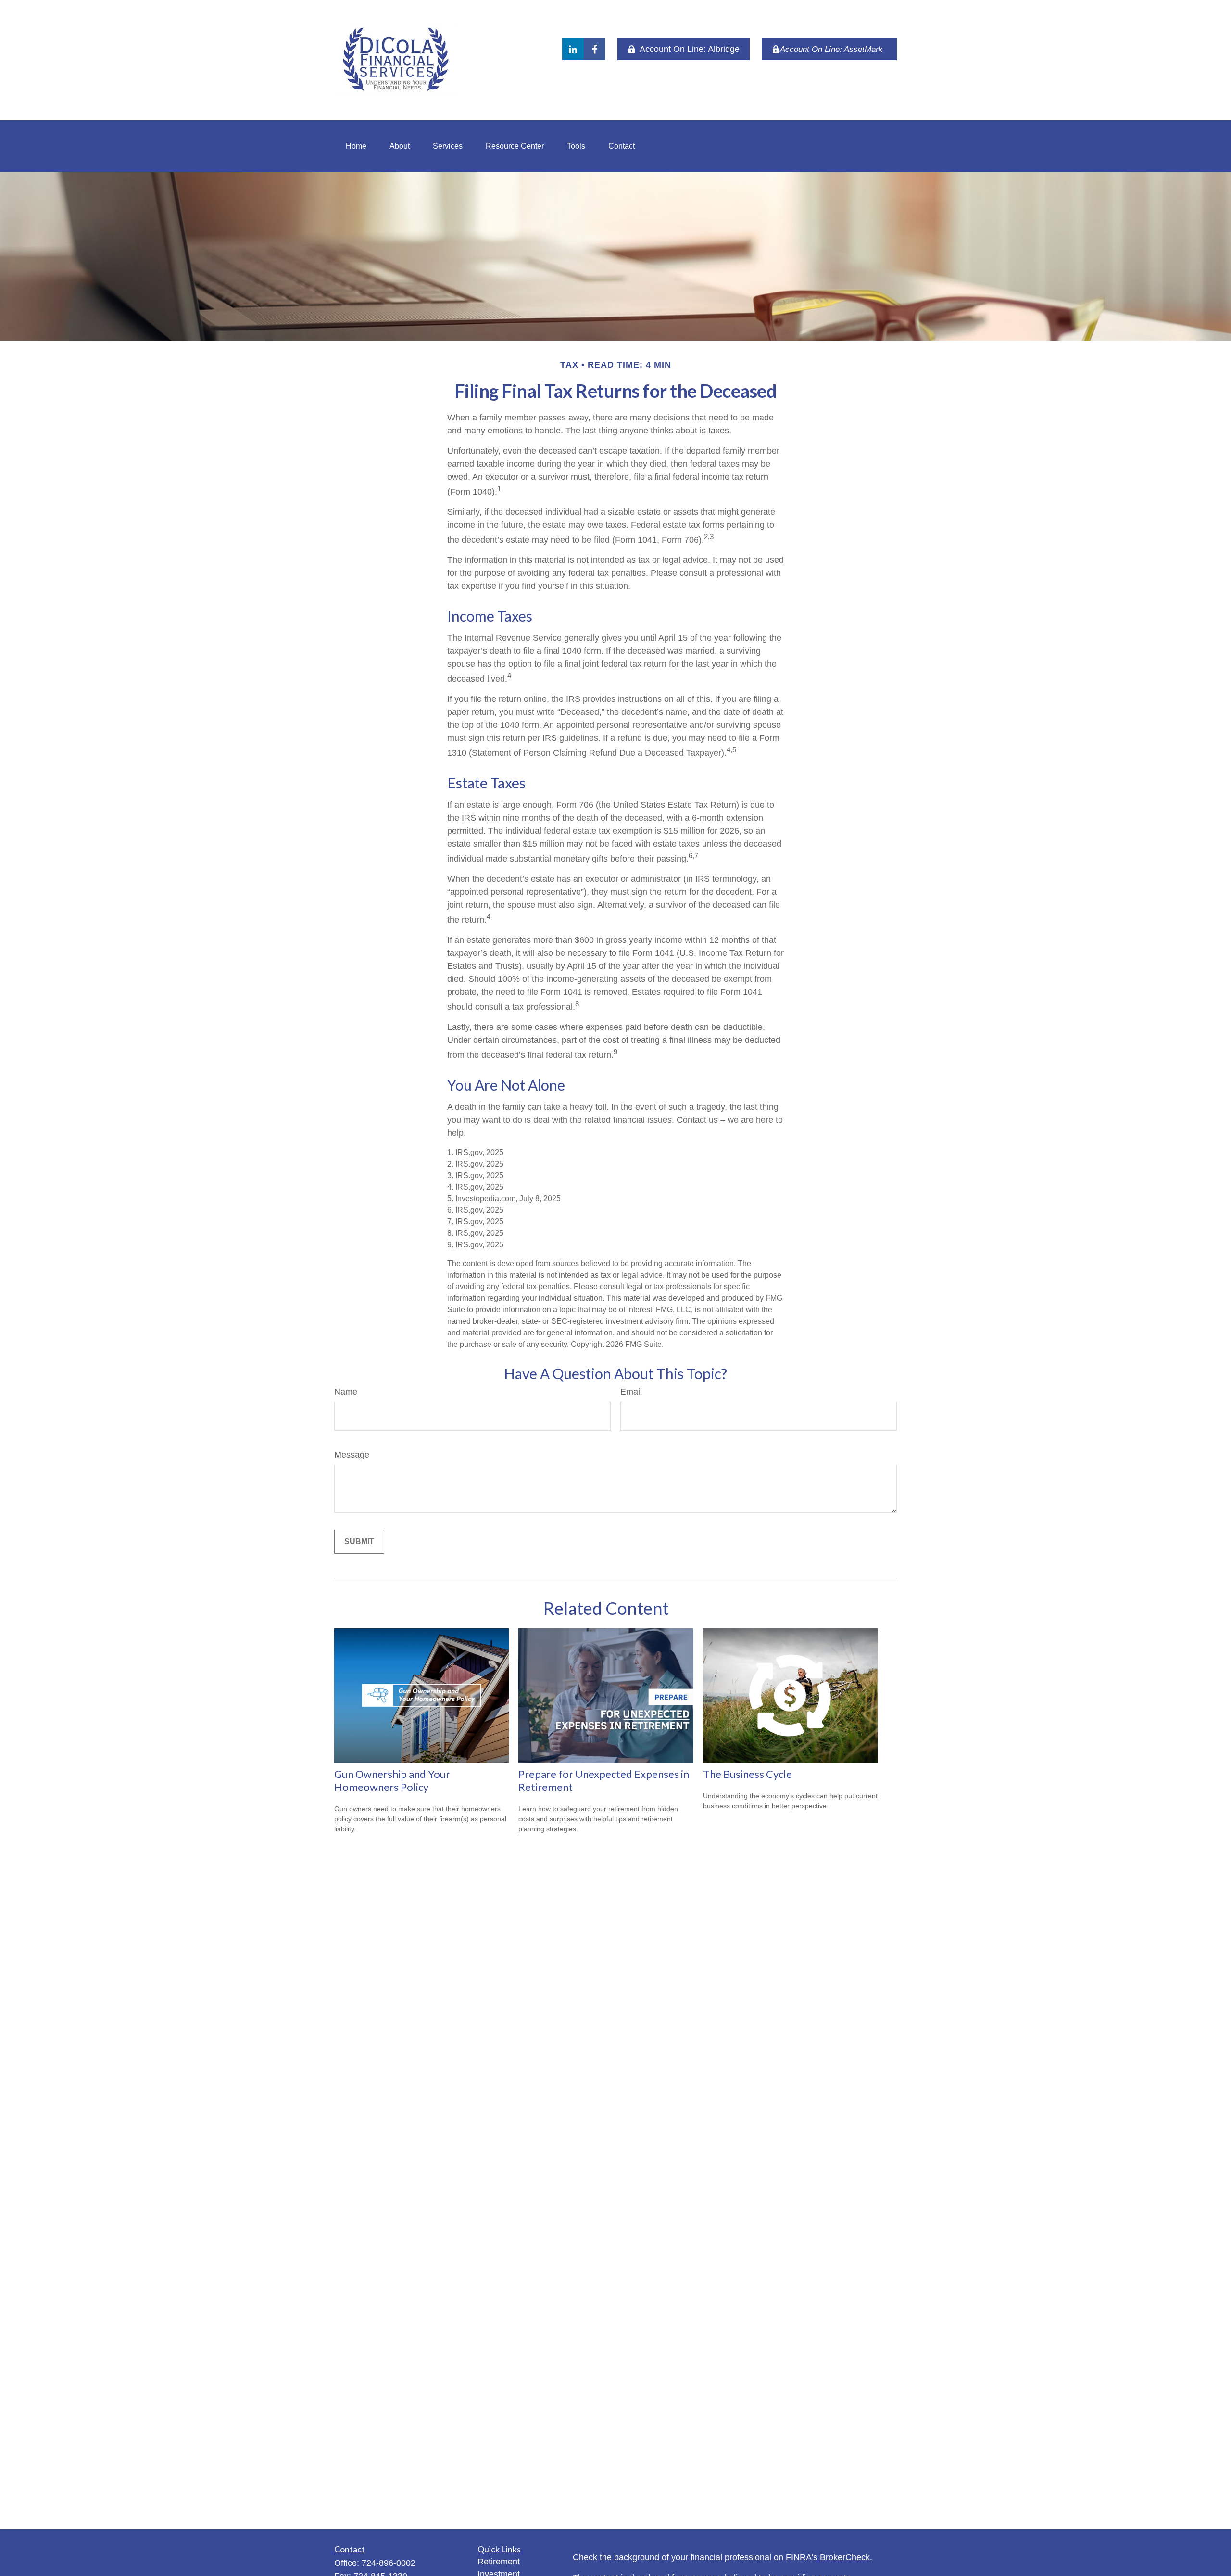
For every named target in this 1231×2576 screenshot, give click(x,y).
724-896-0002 (389, 2563)
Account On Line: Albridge (690, 49)
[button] (356, 146)
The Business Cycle (747, 1774)
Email (631, 1392)
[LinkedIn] (573, 49)
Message (352, 1455)
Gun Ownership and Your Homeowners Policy (392, 1780)
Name (346, 1392)
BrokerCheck (845, 2557)
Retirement (499, 2562)
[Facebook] (595, 49)
